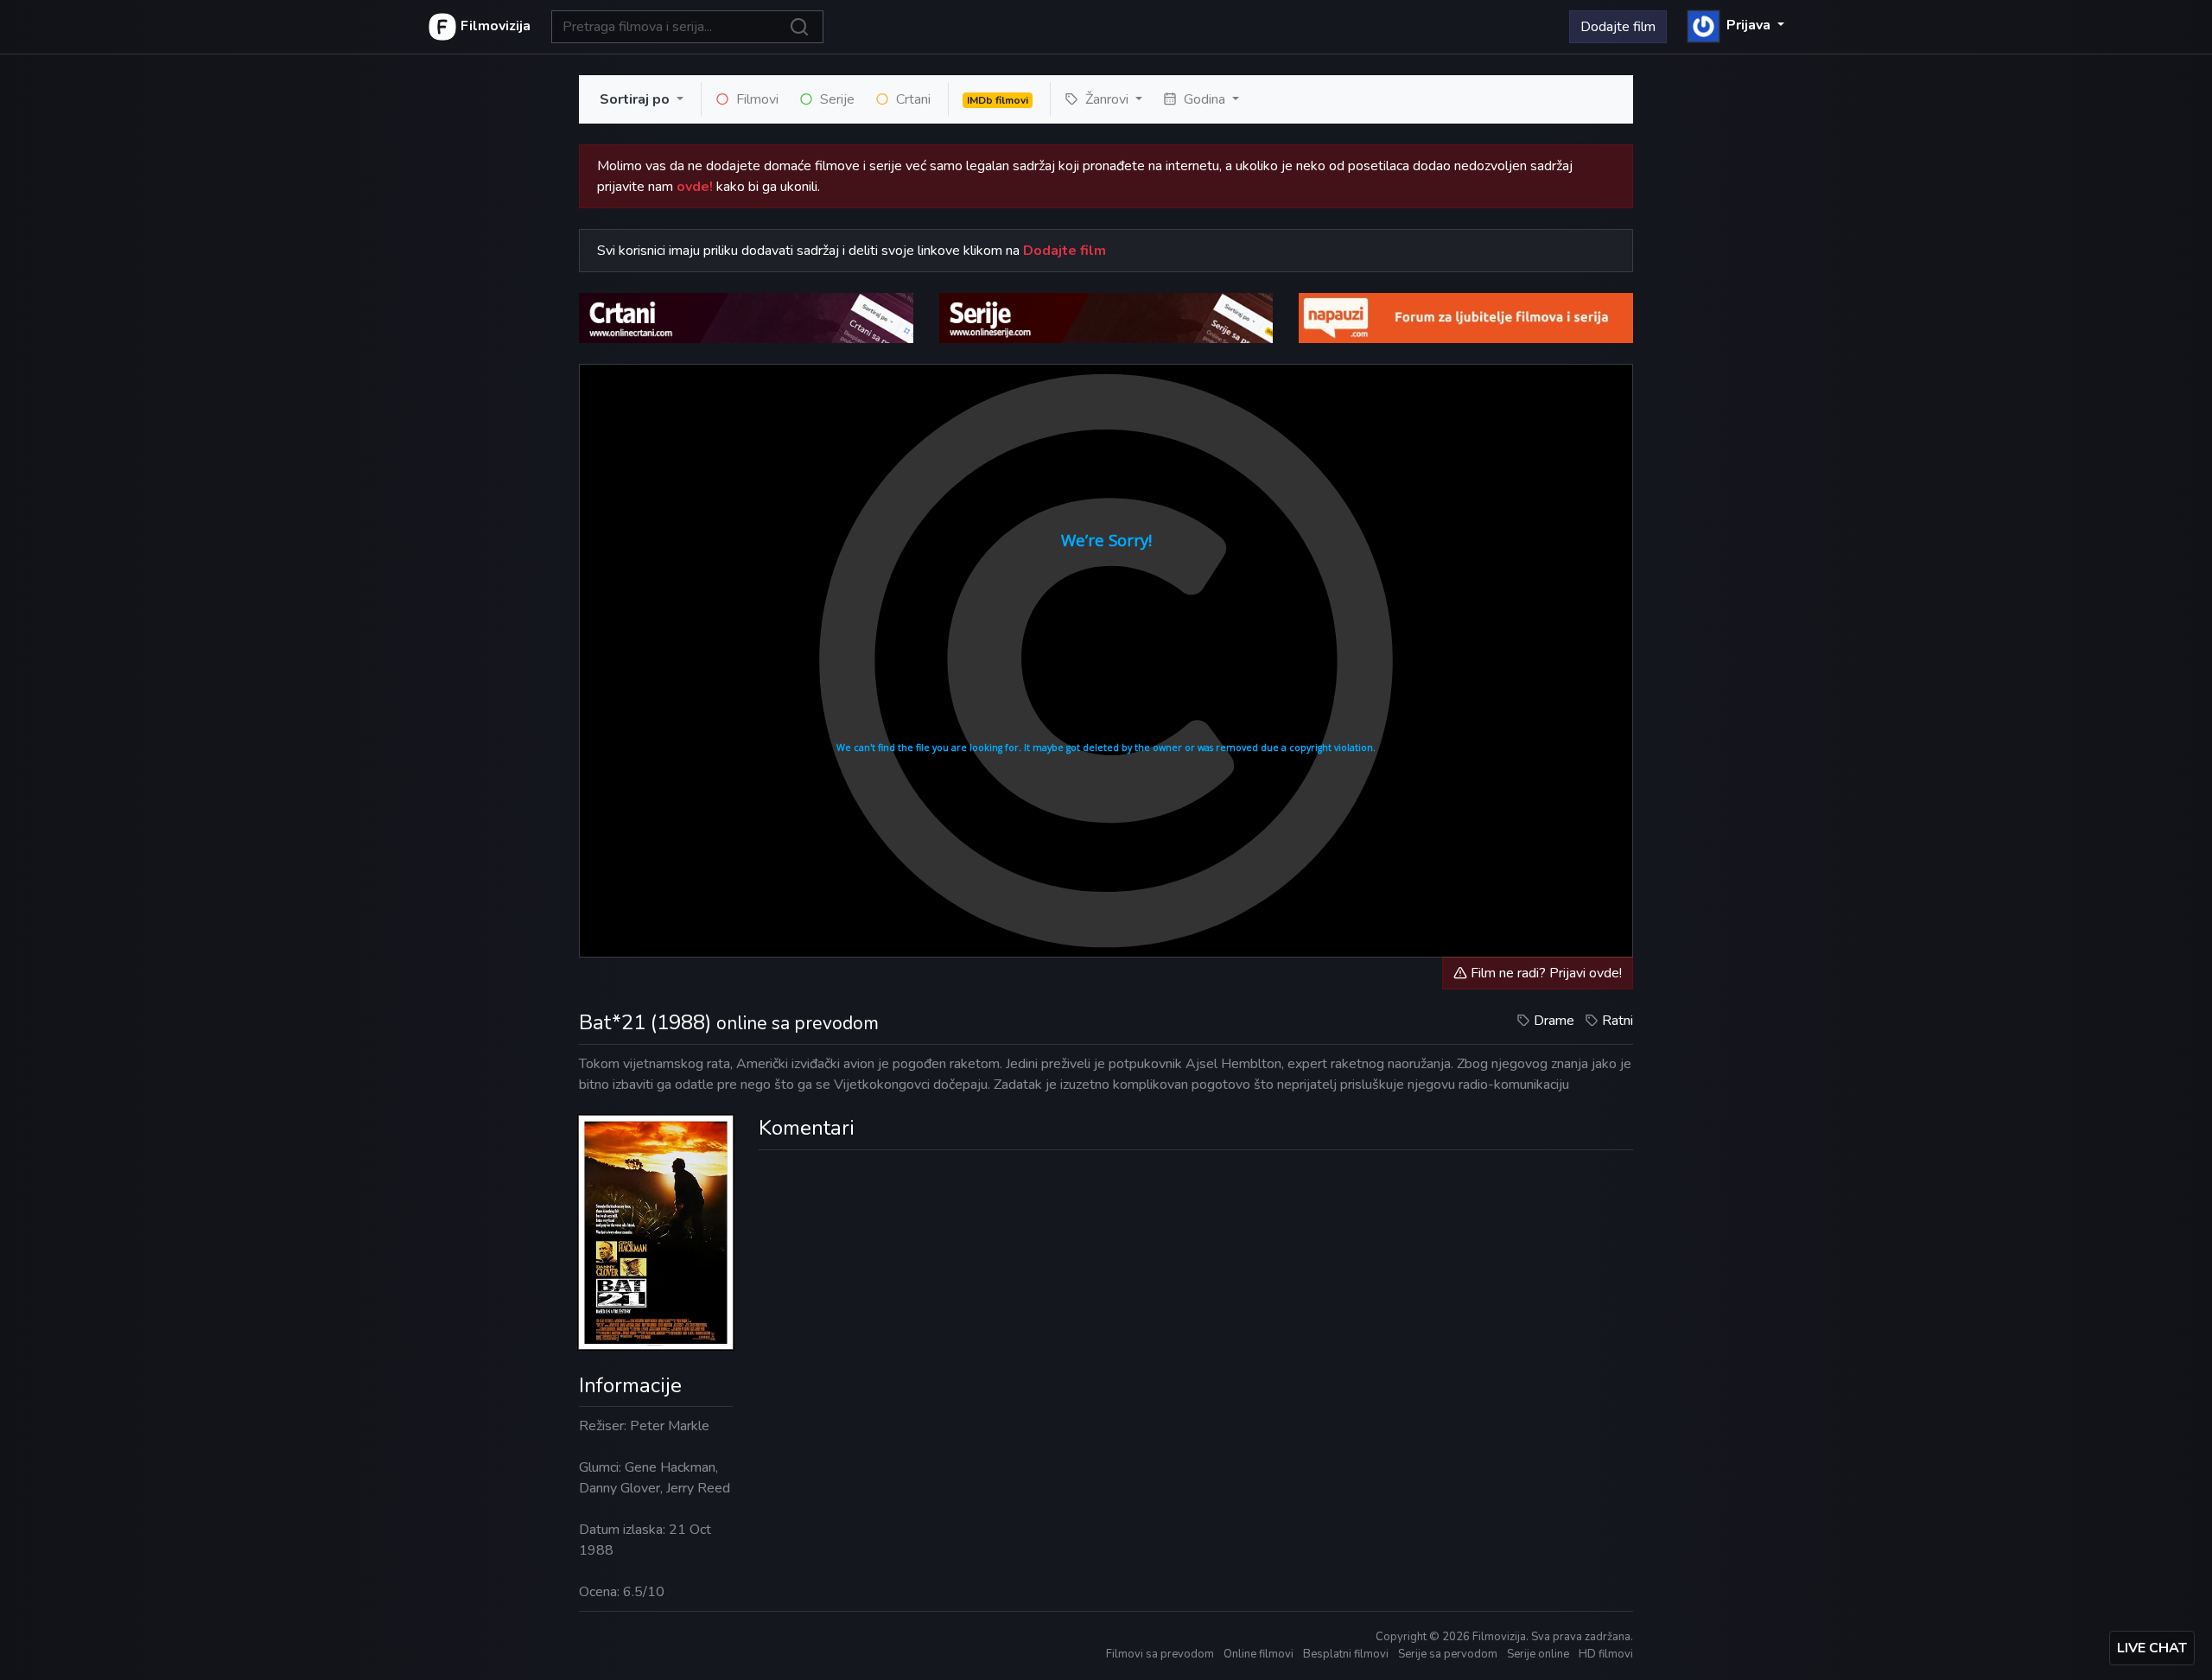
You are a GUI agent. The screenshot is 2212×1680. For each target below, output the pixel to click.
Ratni (1618, 1021)
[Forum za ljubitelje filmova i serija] (1466, 317)
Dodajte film (1618, 27)
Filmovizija (494, 26)
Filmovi (756, 99)
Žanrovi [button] (1107, 99)
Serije (836, 99)
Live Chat (2152, 1648)
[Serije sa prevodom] (1106, 317)
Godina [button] (1205, 99)
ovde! (695, 187)
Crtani (912, 99)
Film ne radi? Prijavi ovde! (1545, 973)
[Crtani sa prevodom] (746, 317)
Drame (1554, 1021)
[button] (1736, 25)
